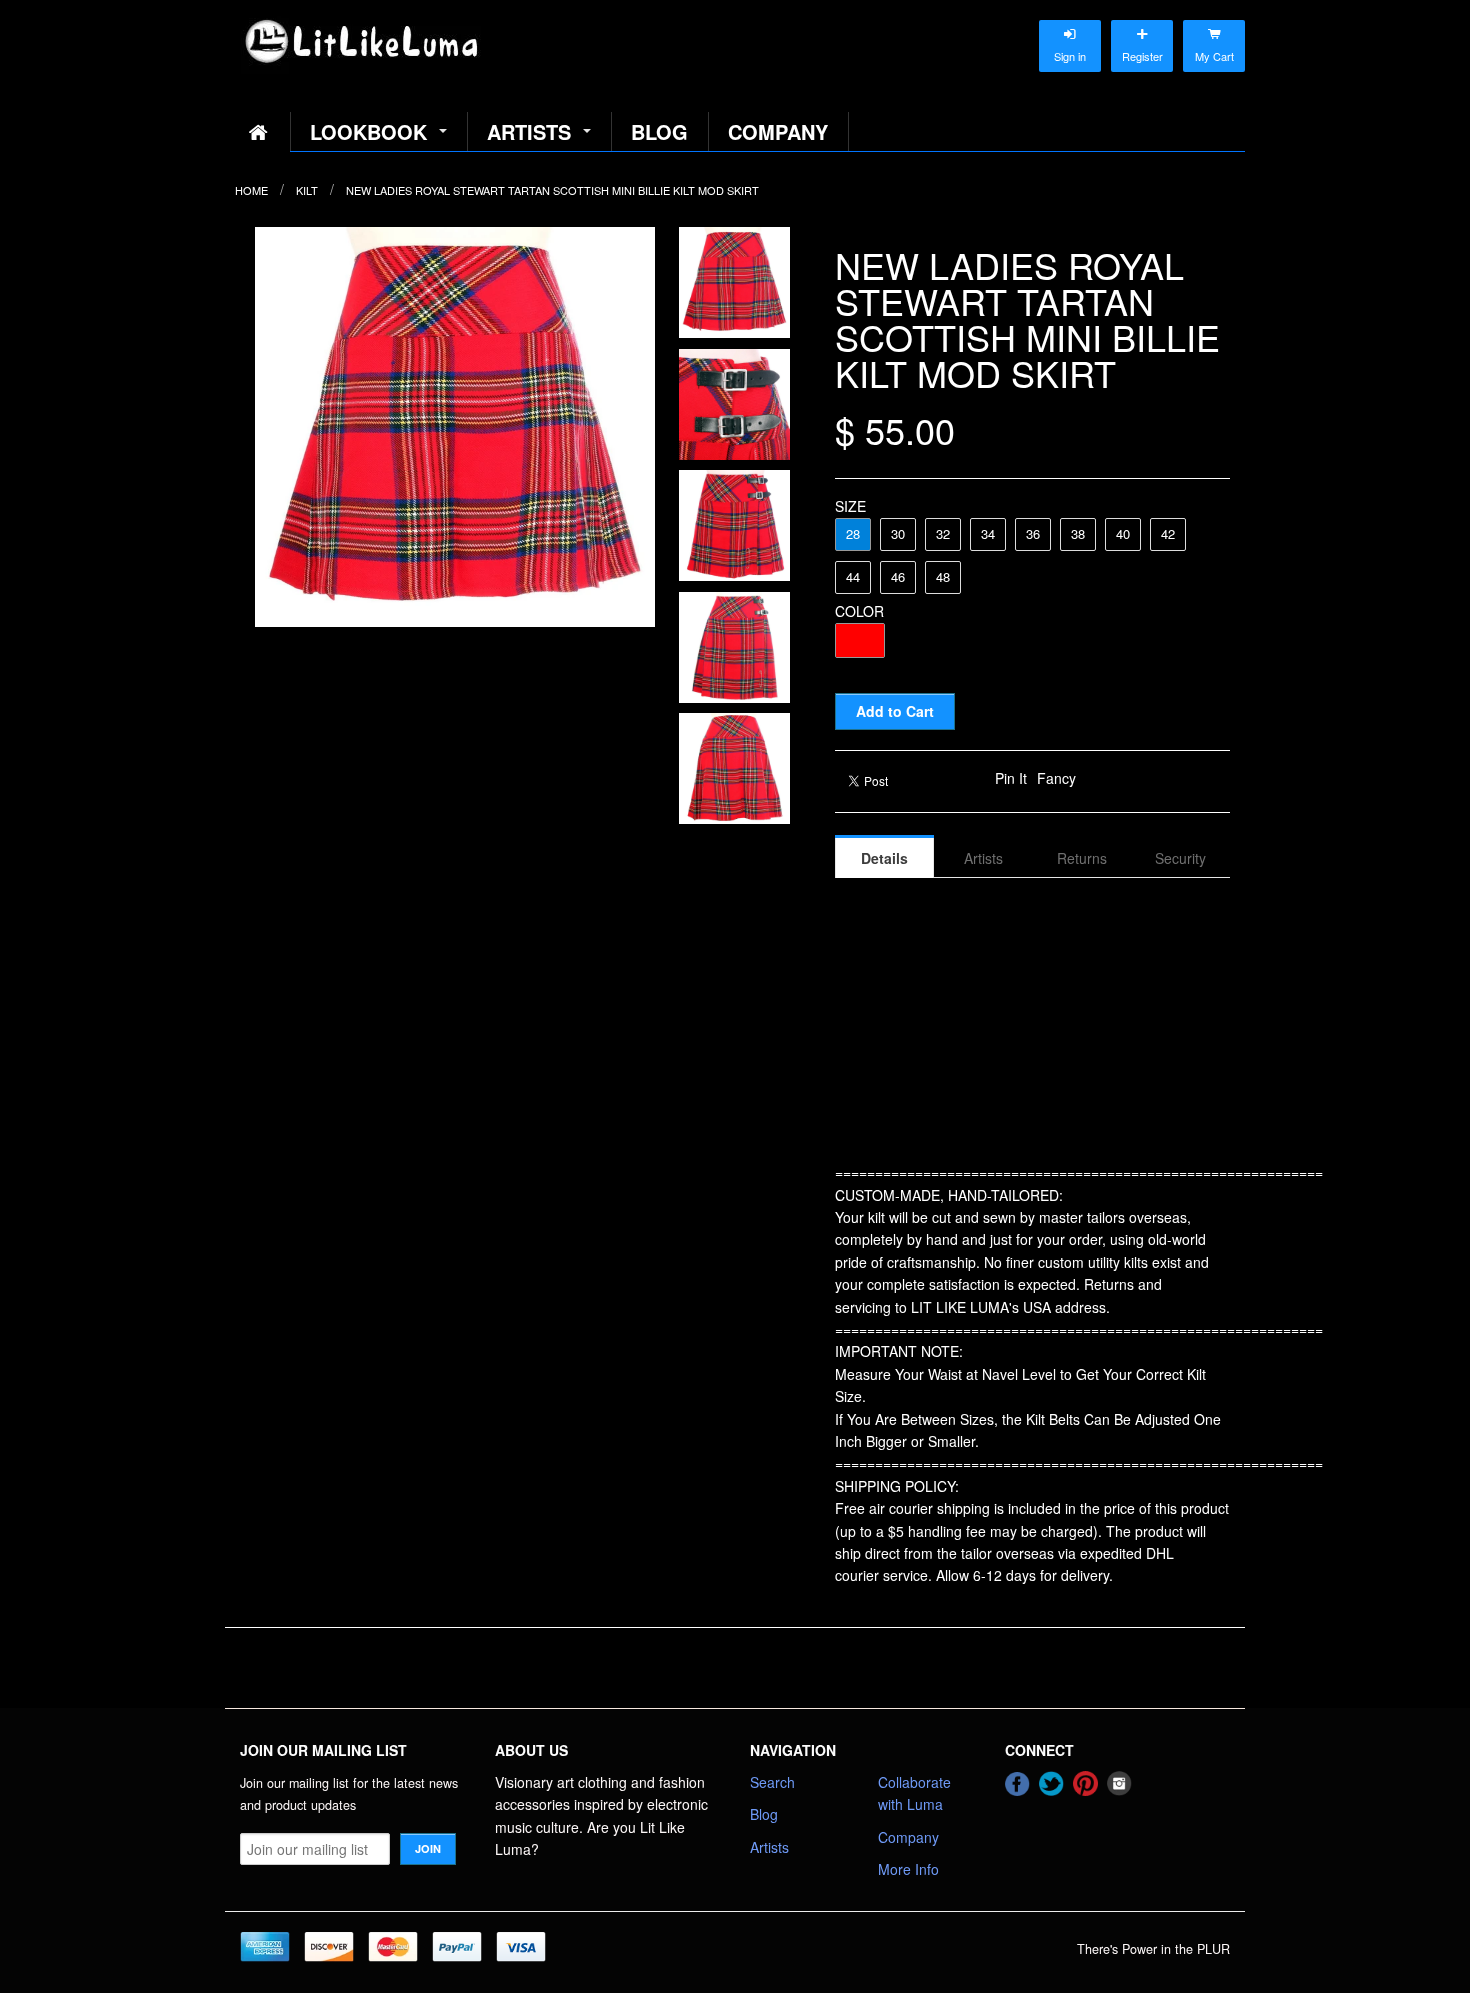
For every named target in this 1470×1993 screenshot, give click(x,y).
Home (251, 190)
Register (1142, 36)
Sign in (1070, 36)
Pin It (1011, 778)
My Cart (1214, 36)
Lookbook (368, 131)
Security (1180, 858)
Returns (1082, 858)
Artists (529, 131)
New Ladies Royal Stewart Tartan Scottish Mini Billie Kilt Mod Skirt (552, 190)
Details (884, 858)
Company (778, 131)
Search (772, 1782)
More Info (908, 1869)
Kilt (307, 190)
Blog (659, 131)
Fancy (1056, 778)
